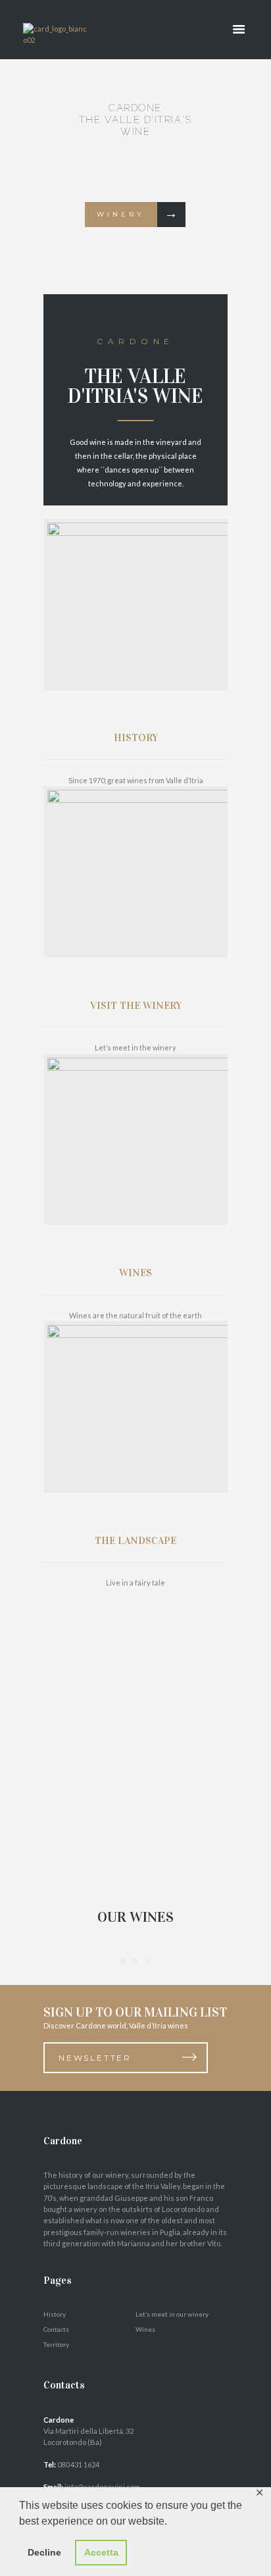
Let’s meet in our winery (172, 2314)
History (55, 2314)
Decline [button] (44, 2552)
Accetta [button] (101, 2552)
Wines (145, 2329)
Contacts (56, 2329)
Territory (56, 2344)
